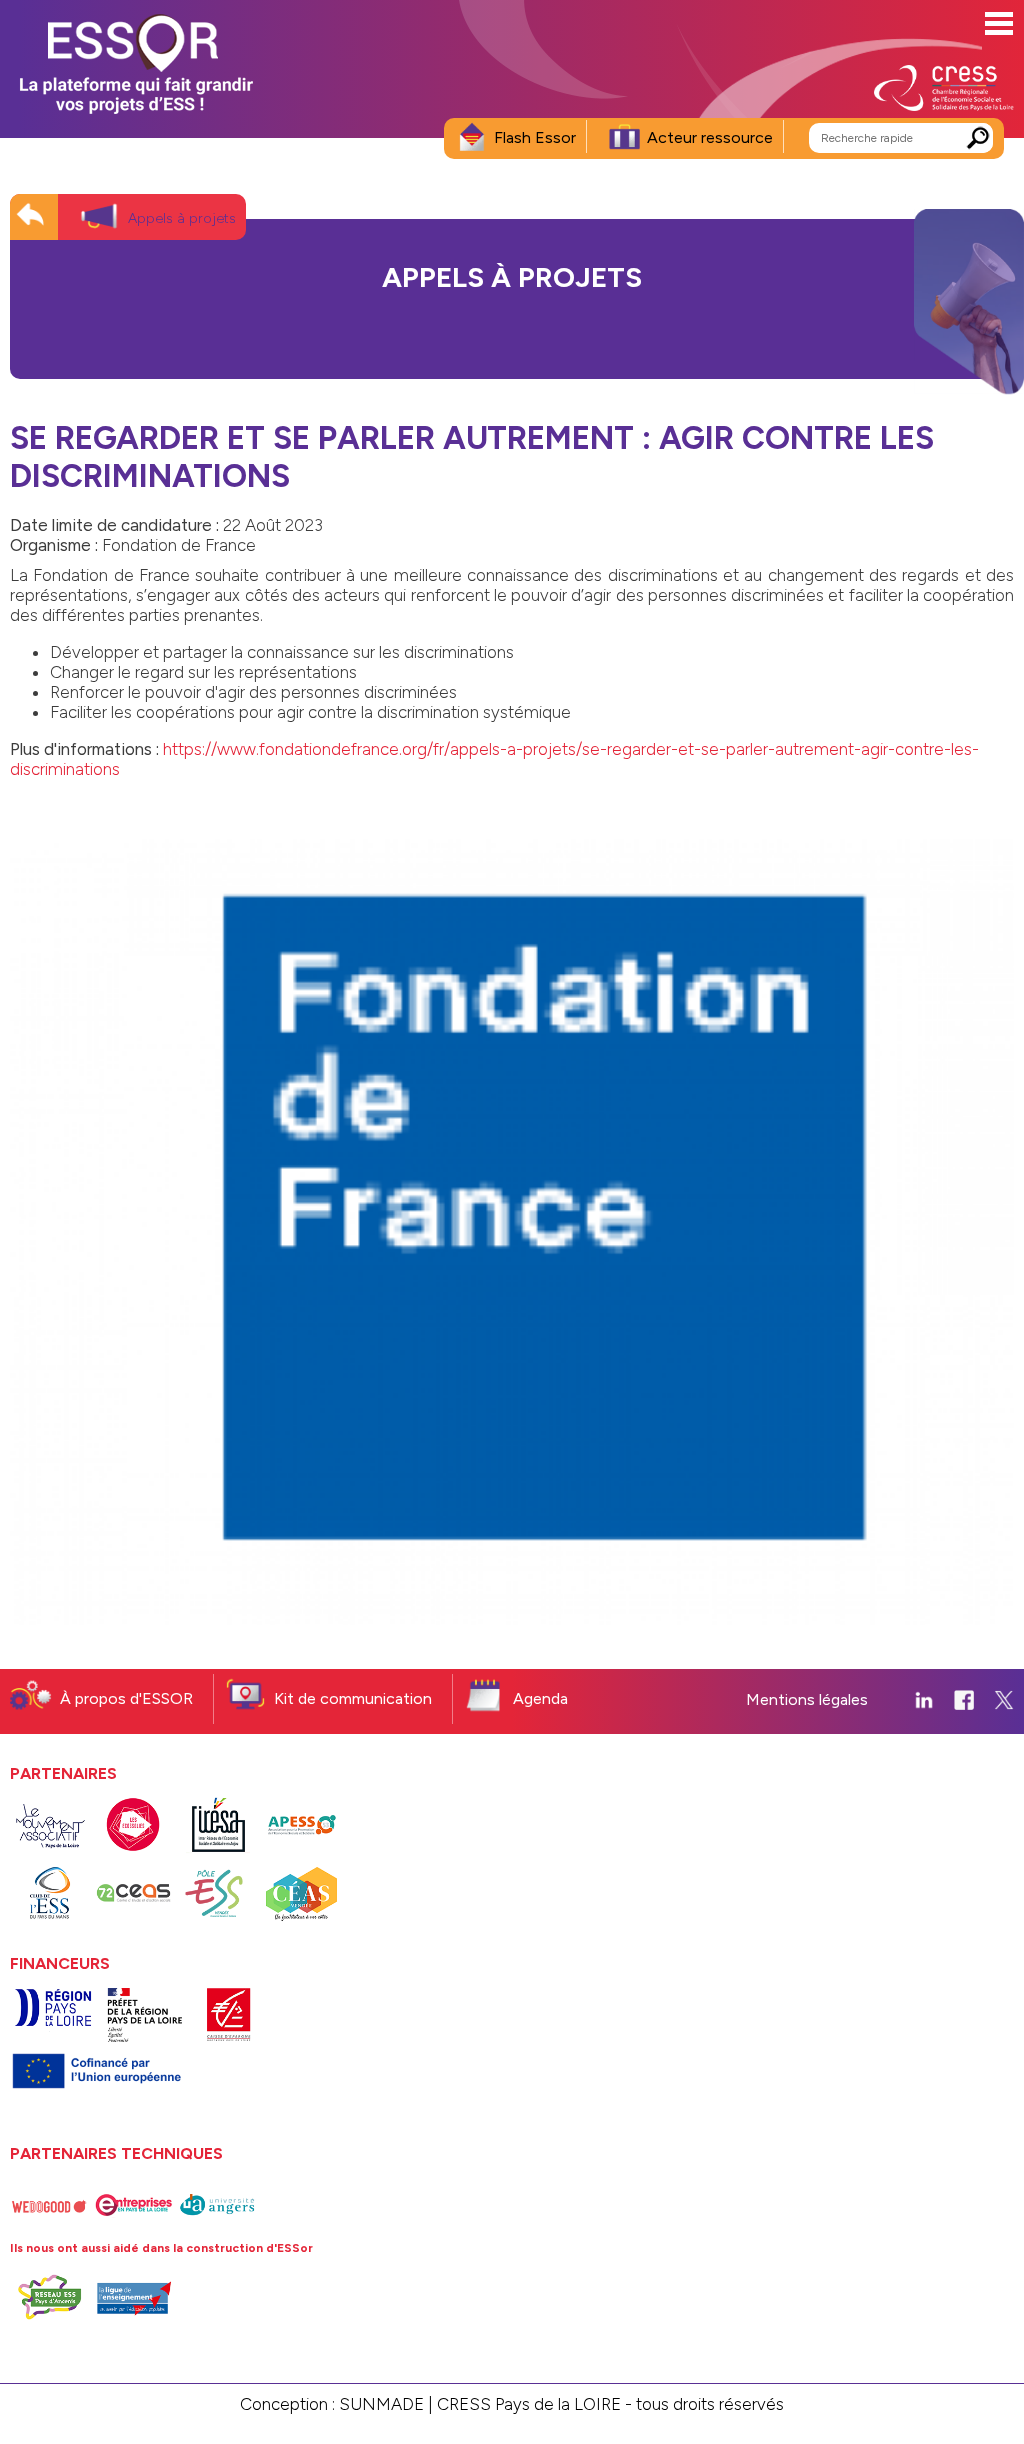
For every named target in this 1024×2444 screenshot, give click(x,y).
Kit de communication (353, 1698)
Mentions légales (807, 1699)
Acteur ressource (710, 137)
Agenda (540, 1698)
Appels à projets (182, 218)
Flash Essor (535, 137)
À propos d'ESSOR (126, 1698)
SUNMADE (381, 2404)
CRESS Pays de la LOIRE (529, 2404)
